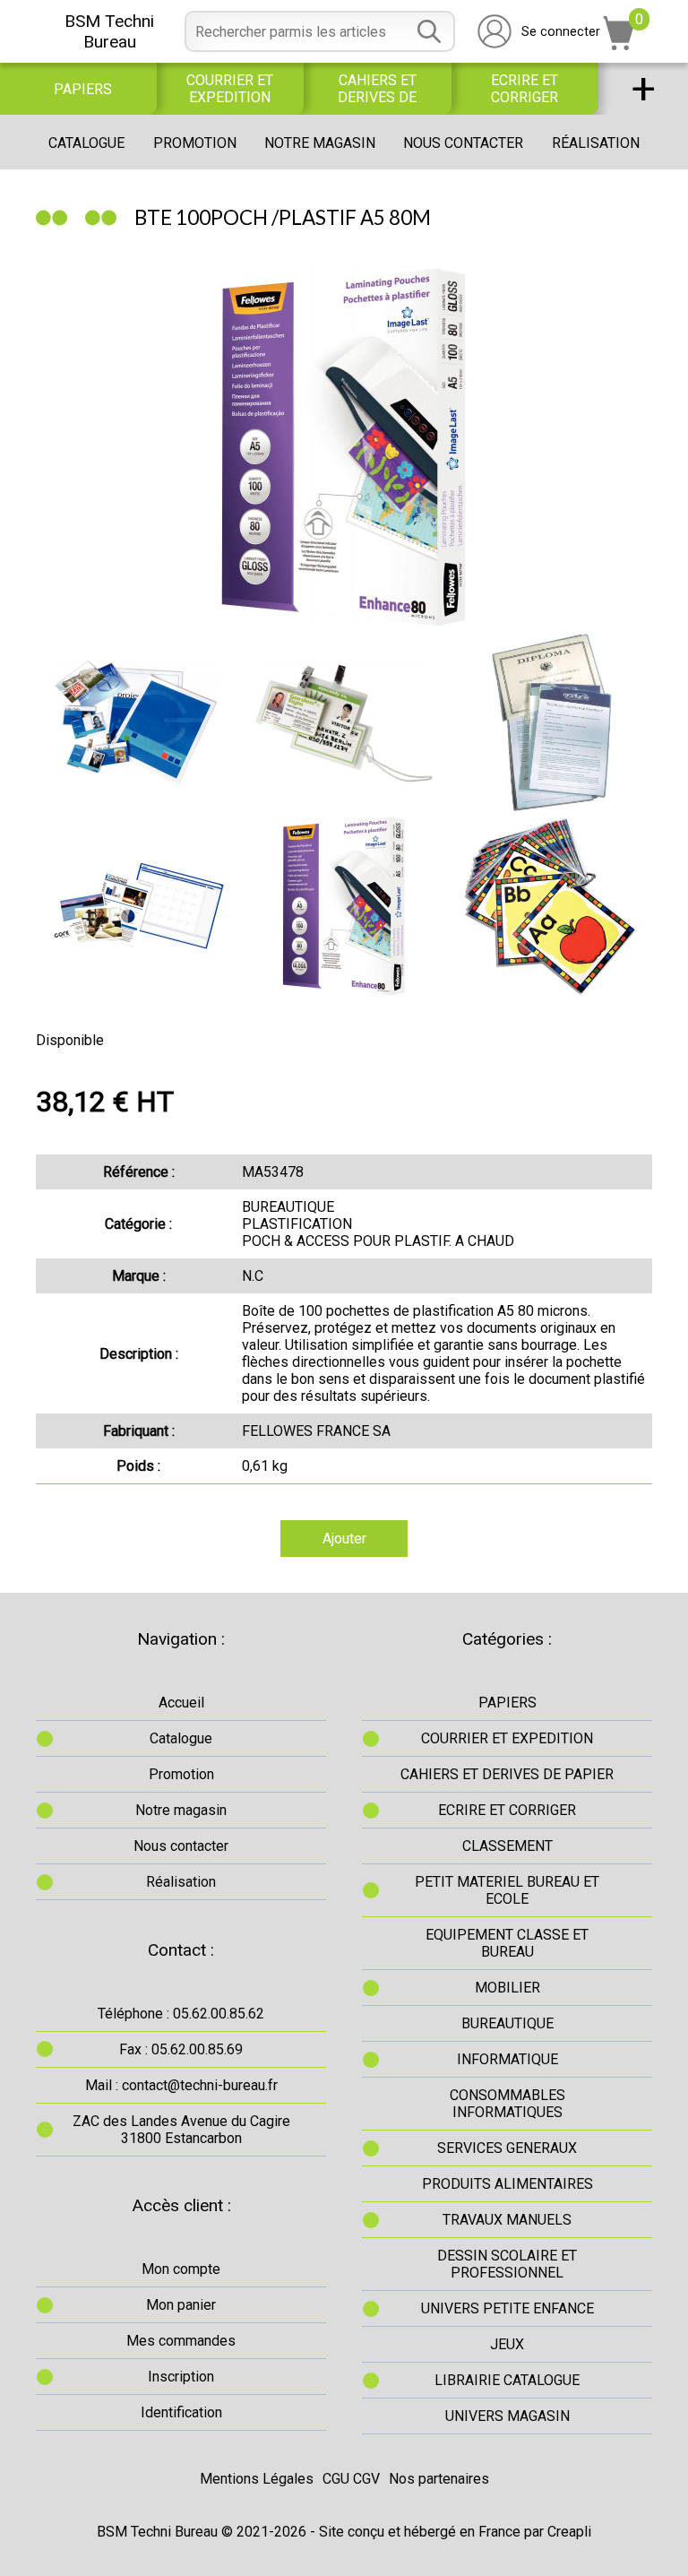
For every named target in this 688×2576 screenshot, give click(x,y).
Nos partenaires (439, 2479)
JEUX (507, 2344)
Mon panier (181, 2305)
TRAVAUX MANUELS (507, 2220)
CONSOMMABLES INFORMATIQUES (507, 2104)
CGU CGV (351, 2479)
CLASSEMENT (507, 1846)
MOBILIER (507, 1988)
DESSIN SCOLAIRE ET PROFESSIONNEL (507, 2264)
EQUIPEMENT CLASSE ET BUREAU (507, 1943)
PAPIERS (83, 89)
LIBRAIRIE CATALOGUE (507, 2380)
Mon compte (181, 2269)
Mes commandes (181, 2341)
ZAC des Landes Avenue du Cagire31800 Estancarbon (181, 2130)
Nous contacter (463, 143)
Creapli (569, 2532)
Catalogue (86, 143)
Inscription (181, 2377)
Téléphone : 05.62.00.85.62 (181, 2014)
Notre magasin (320, 143)
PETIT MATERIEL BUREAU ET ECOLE (507, 1890)
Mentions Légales (257, 2479)
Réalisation (596, 143)
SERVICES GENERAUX (507, 2148)
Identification (181, 2412)
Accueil (181, 1703)
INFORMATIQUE (507, 2059)
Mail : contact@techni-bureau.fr (181, 2085)
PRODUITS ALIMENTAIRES (507, 2184)
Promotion (195, 143)
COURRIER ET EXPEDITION (230, 89)
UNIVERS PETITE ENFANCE (507, 2308)
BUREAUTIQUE (507, 2023)
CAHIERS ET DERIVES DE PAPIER (377, 89)
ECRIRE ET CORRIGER (525, 89)
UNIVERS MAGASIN (507, 2416)
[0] (619, 45)
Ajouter (344, 1539)
